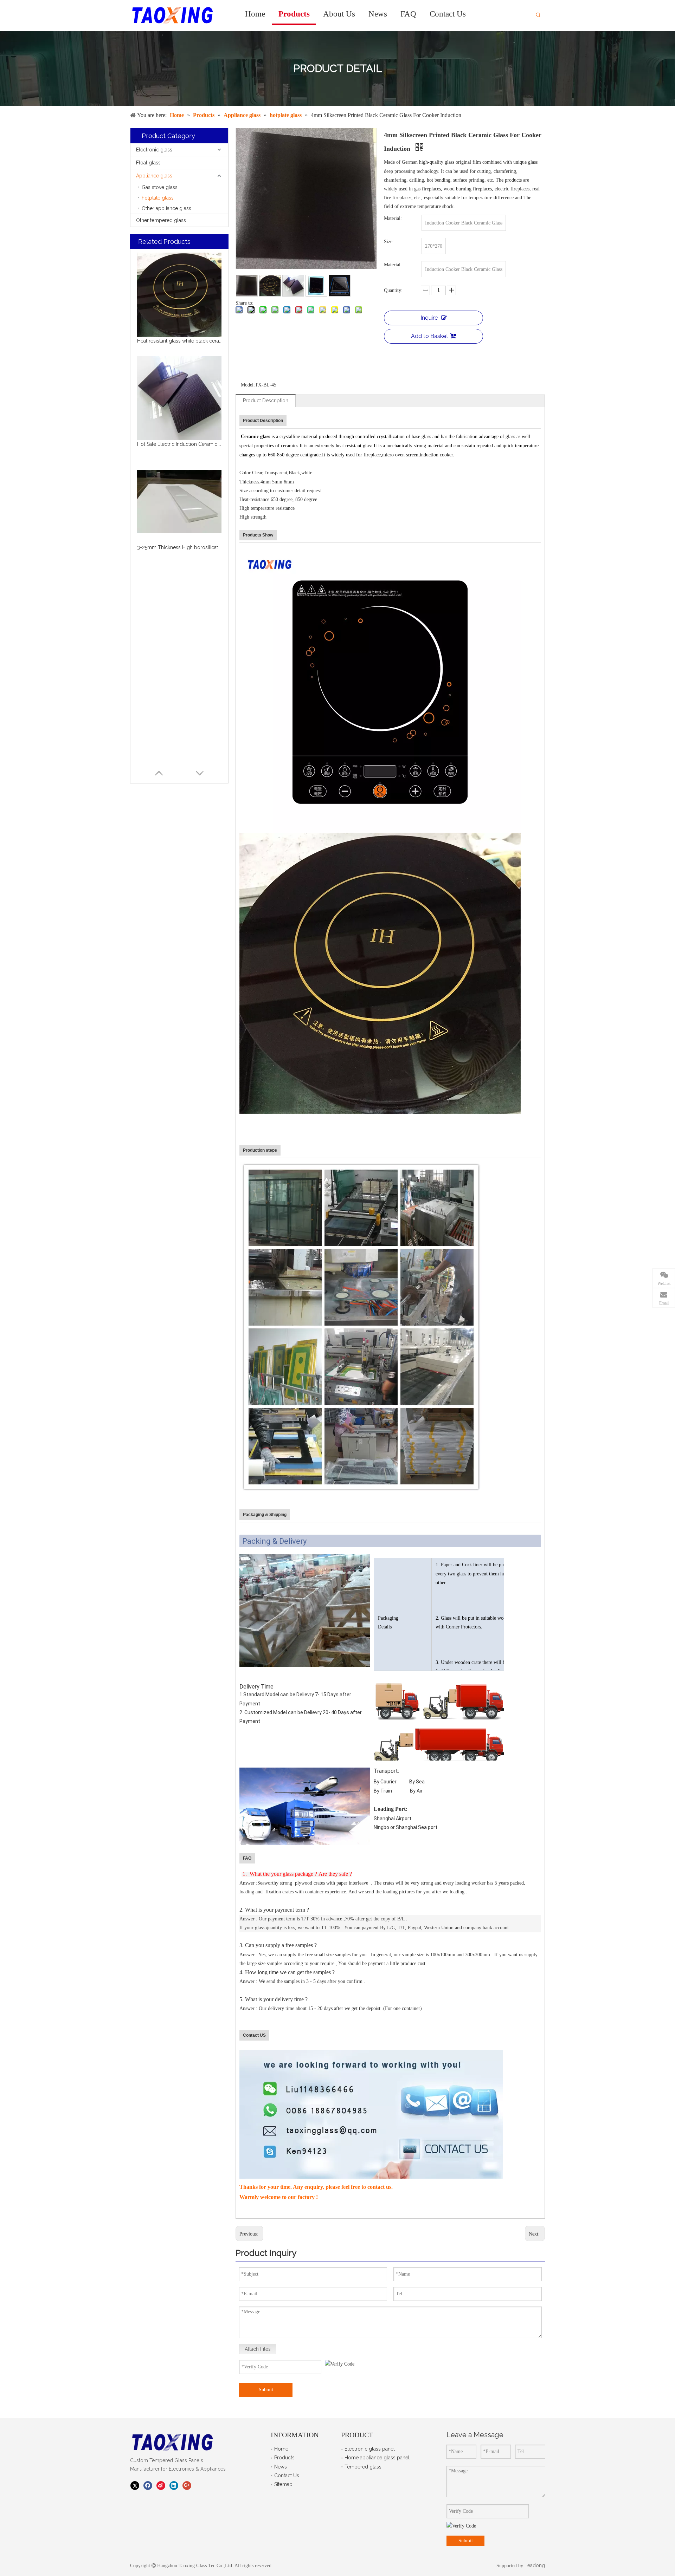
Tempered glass (363, 2467)
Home (281, 2449)
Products (284, 2458)
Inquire (429, 318)
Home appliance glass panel (377, 2458)
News (281, 2467)
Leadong (534, 2565)
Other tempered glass (161, 220)
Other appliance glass (166, 208)
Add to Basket (430, 336)
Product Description (266, 401)
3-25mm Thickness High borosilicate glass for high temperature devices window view (179, 547)
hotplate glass (158, 198)
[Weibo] (161, 2485)
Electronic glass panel (370, 2449)
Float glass (148, 163)
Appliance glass (154, 176)
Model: (248, 385)
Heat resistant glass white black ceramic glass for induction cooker (179, 341)
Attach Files (258, 2349)
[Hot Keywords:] (538, 16)
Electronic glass (154, 150)
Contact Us (287, 2476)
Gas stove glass (160, 187)
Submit (266, 2390)
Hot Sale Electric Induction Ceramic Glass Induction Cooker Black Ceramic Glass (179, 444)
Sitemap (283, 2484)
